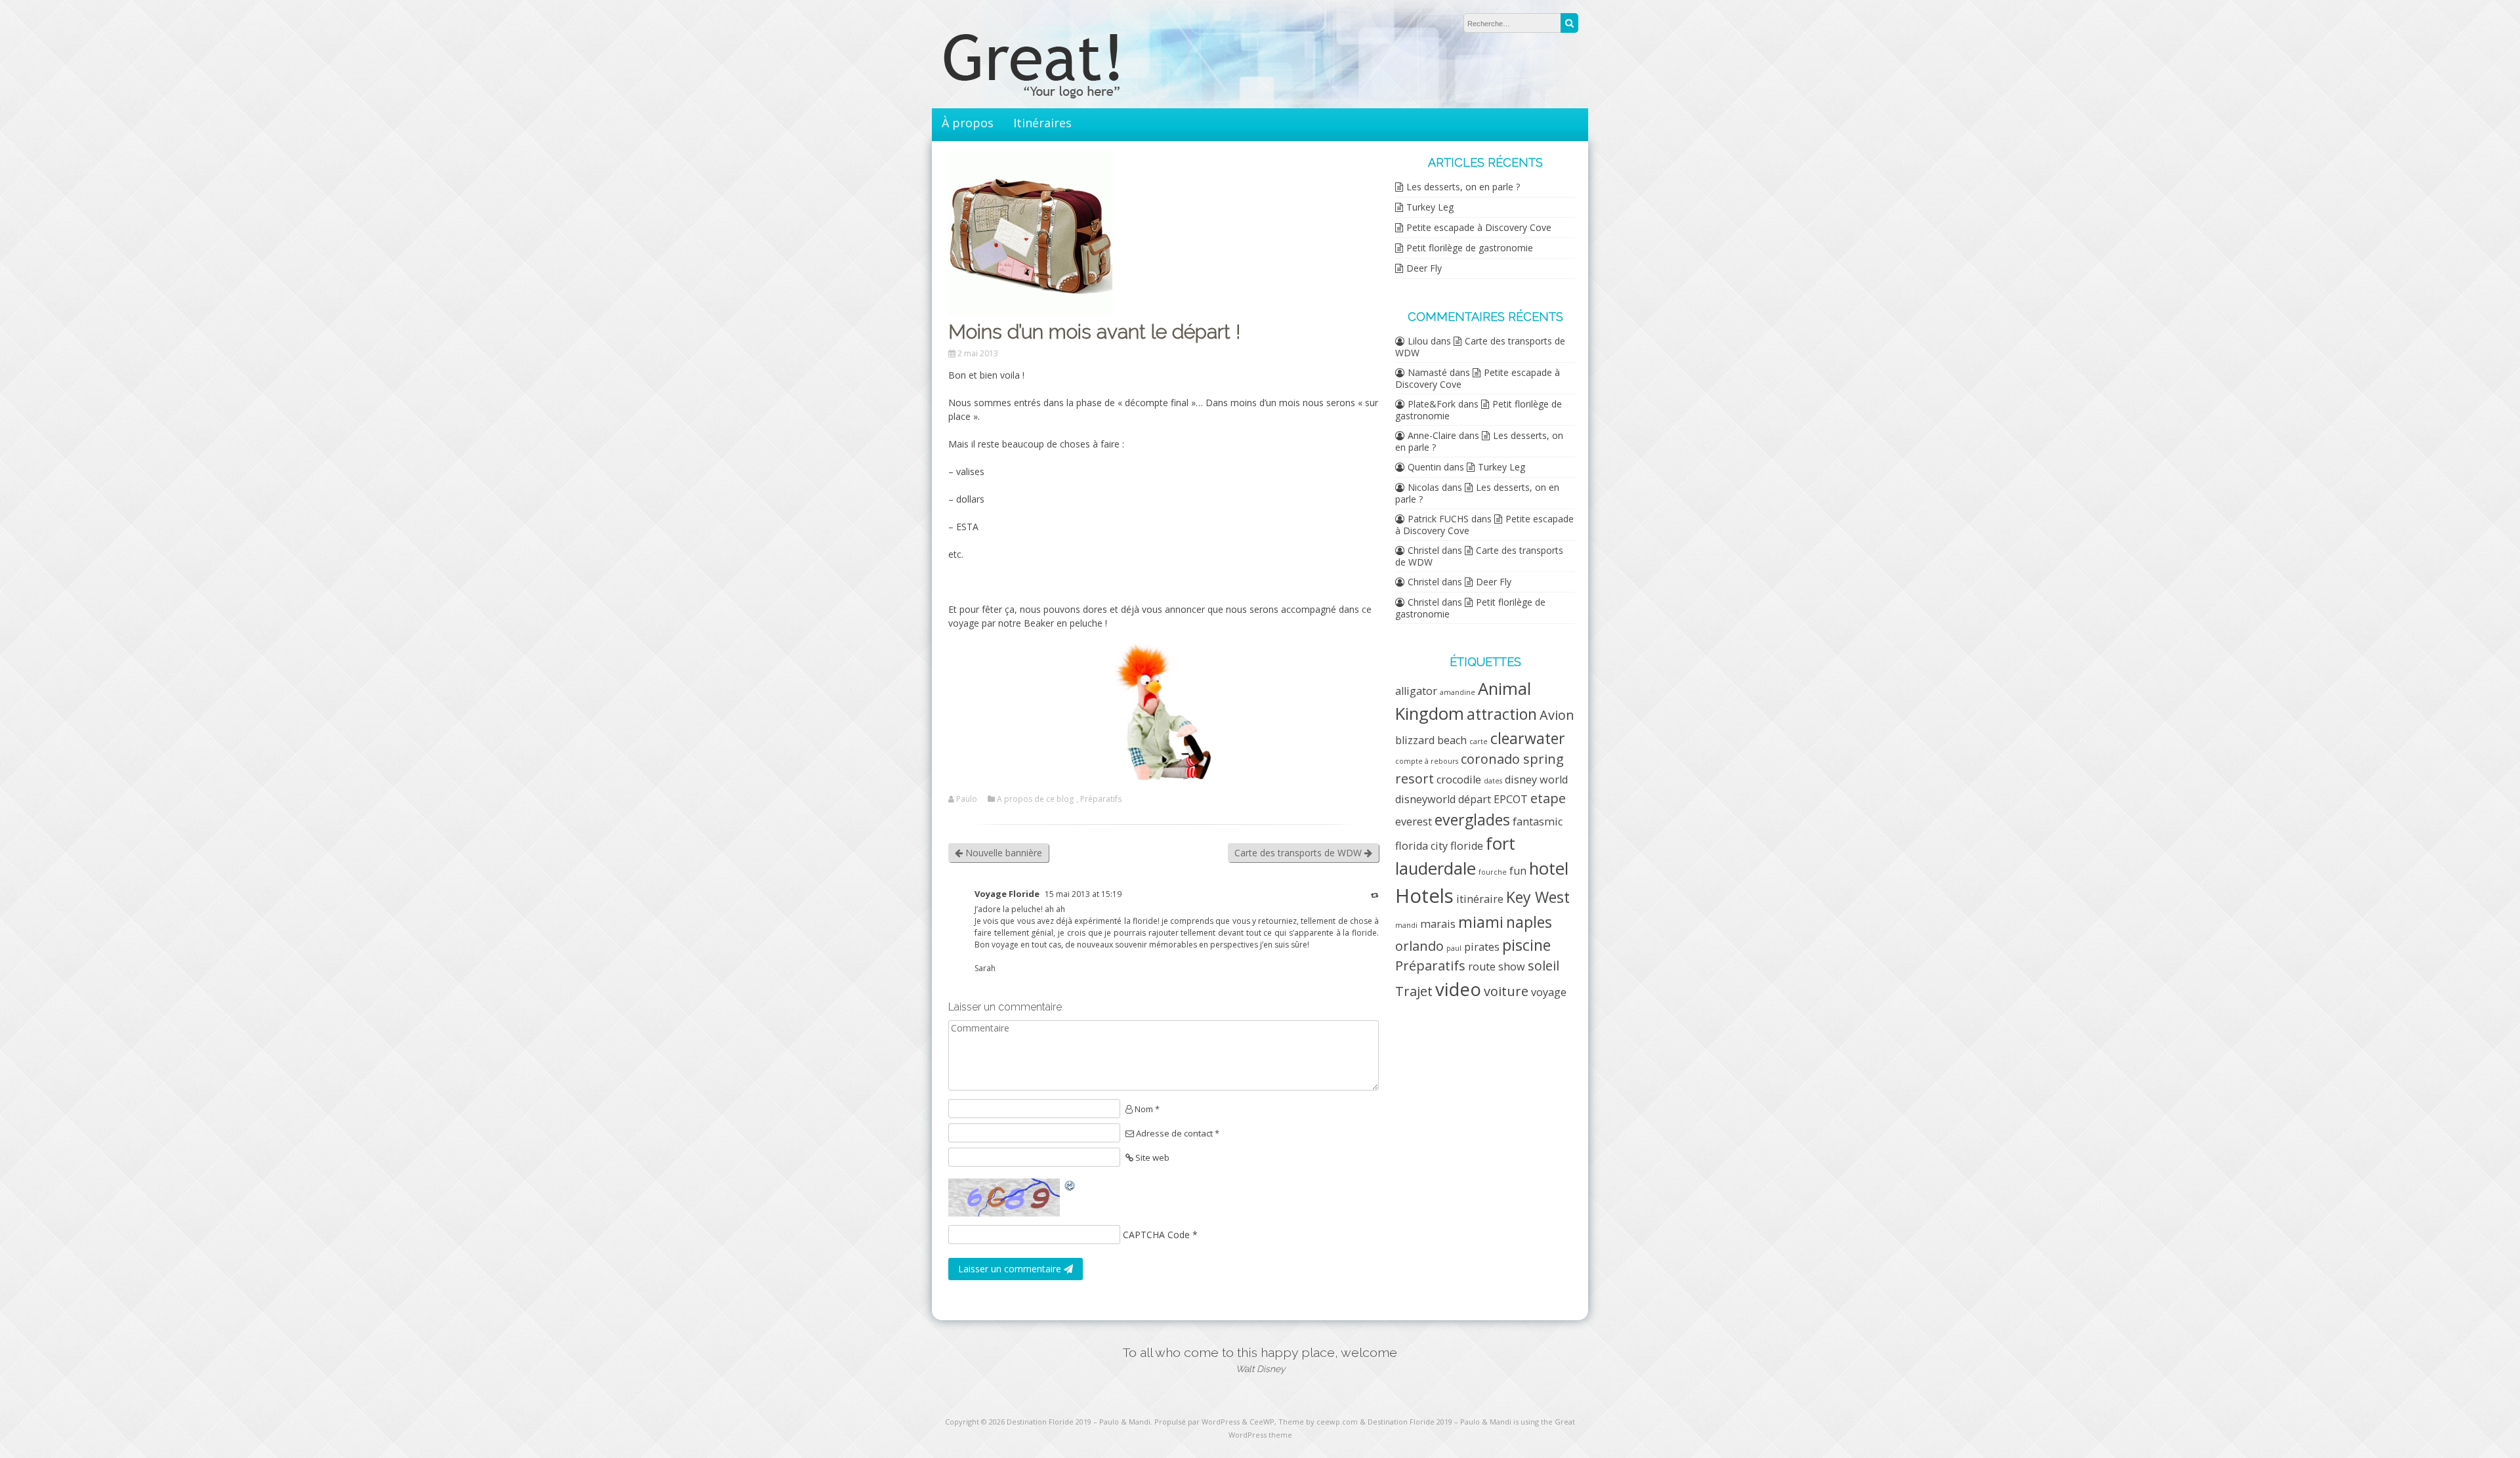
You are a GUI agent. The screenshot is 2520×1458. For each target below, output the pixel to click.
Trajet (1414, 991)
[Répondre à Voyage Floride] (1375, 895)
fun (1518, 871)
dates (1493, 781)
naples (1529, 922)
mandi (1406, 925)
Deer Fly (1424, 268)
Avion (1557, 715)
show (1512, 967)
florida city (1421, 846)
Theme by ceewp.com (1318, 1422)
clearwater (1528, 738)
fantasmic (1538, 822)
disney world (1536, 780)
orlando (1419, 946)
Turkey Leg (1430, 207)
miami (1481, 922)
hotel (1549, 868)
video (1458, 989)
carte (1479, 741)
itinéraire (1480, 899)
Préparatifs (1101, 799)
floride (1467, 846)
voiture (1506, 991)
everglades (1472, 820)
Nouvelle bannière (1002, 853)
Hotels (1424, 896)
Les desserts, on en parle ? (1463, 187)
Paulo (967, 799)
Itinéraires (1042, 123)
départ (1475, 799)
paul (1454, 948)
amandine (1458, 692)
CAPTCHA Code (1156, 1235)
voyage (1549, 992)
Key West (1538, 897)
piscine (1526, 945)
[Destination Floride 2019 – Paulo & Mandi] (1057, 95)
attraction (1502, 714)
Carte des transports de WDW (1299, 853)
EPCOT (1511, 799)
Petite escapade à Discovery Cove (1479, 227)
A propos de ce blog (1035, 799)
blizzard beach (1431, 740)
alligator (1416, 691)
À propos (968, 123)
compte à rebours (1427, 761)
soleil (1543, 966)
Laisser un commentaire (1011, 1269)
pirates (1482, 947)
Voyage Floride (1007, 894)
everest (1414, 822)
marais (1438, 924)
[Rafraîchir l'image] (1070, 1185)
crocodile (1459, 780)
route (1482, 967)
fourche (1493, 872)
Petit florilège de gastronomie (1470, 248)
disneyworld (1425, 799)
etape (1548, 798)
